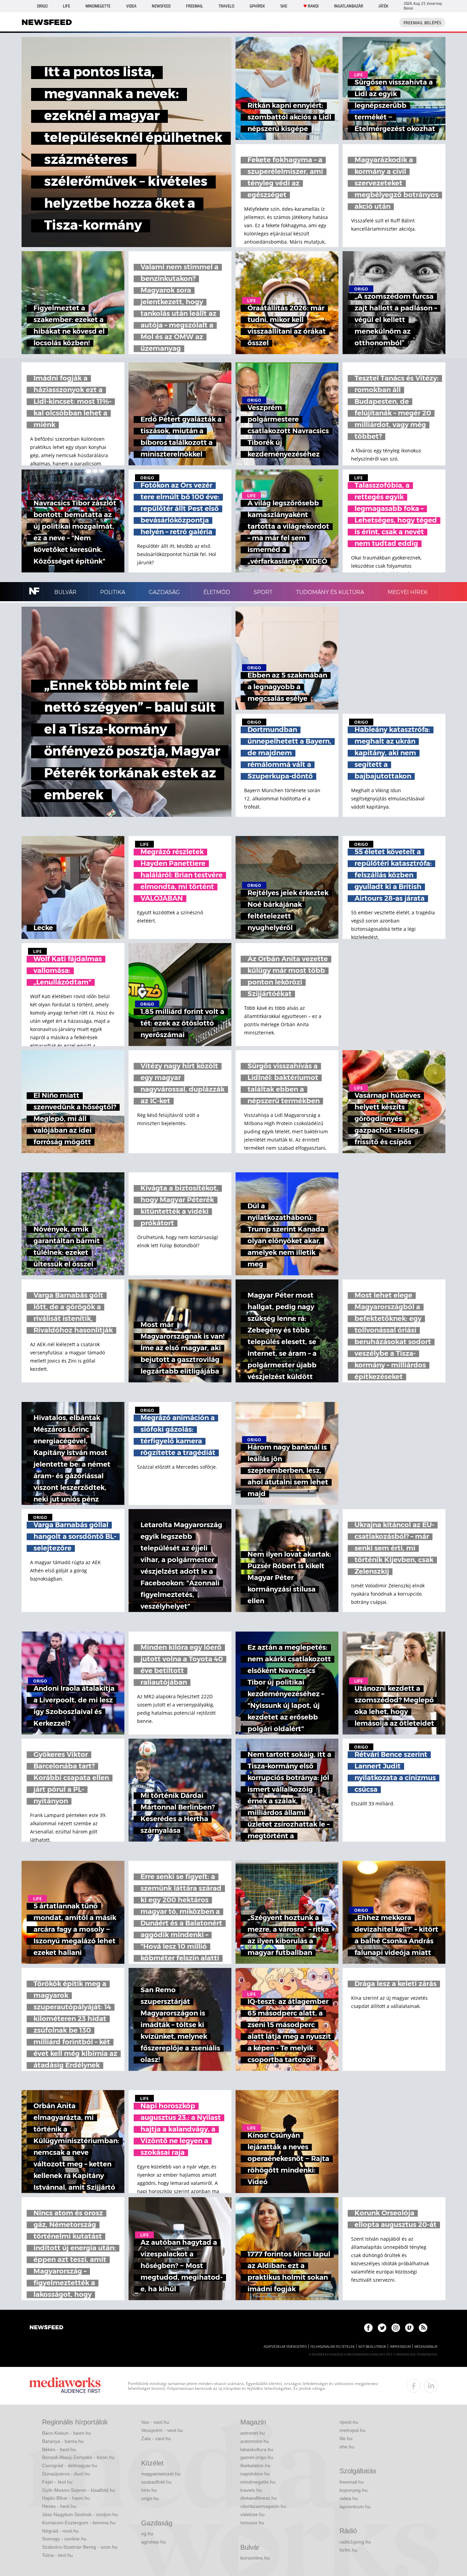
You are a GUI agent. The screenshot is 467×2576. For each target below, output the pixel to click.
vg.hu (147, 2534)
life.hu (346, 2438)
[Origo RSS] (423, 2328)
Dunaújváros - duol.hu (66, 2474)
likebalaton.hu (255, 2465)
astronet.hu (253, 2433)
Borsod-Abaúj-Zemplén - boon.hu (78, 2457)
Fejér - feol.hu (57, 2482)
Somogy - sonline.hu (64, 2539)
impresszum (400, 2347)
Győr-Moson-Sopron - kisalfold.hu (79, 2490)
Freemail (195, 6)
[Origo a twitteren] (382, 2328)
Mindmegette (98, 6)
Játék (383, 6)
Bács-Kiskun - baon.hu (66, 2433)
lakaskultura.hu (257, 2449)
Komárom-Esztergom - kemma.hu (79, 2523)
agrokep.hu (154, 2542)
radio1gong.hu (355, 2542)
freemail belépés (422, 23)
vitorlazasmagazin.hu (263, 2506)
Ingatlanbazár (349, 6)
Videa (131, 6)
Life (66, 6)
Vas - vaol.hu (155, 2422)
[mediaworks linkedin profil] (431, 2386)
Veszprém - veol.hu (162, 2430)
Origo (42, 6)
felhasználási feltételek (332, 2347)
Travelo (226, 6)
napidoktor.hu (255, 2474)
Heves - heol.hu (59, 2506)
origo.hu (150, 2498)
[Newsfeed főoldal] (46, 2328)
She (284, 6)
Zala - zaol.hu (156, 2438)
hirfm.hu (348, 2550)
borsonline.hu (255, 2558)
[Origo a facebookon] (368, 2328)
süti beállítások (372, 2347)
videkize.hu (252, 2514)
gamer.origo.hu (257, 2457)
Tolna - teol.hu (57, 2555)
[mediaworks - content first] (65, 2386)
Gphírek (257, 6)
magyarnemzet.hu (161, 2474)
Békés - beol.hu (59, 2449)
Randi (313, 6)
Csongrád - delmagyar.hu (70, 2465)
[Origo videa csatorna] (409, 2328)
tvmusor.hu (252, 2523)
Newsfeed (161, 6)
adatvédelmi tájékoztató (285, 2347)
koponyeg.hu (353, 2490)
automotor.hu (255, 2441)
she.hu (347, 2447)
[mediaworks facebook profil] (414, 2386)
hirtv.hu (149, 2490)
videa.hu (349, 2498)
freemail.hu (352, 2482)
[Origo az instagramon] (396, 2328)
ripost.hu (349, 2422)
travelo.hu (251, 2490)
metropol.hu (352, 2430)
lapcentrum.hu (355, 2507)
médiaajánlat (426, 2347)
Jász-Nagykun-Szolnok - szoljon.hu (80, 2514)
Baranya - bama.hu (63, 2441)
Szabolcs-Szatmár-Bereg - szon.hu (80, 2547)
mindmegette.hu (258, 2482)
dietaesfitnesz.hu (259, 2498)
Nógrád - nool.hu (60, 2531)
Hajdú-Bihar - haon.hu (66, 2498)
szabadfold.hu (156, 2482)
